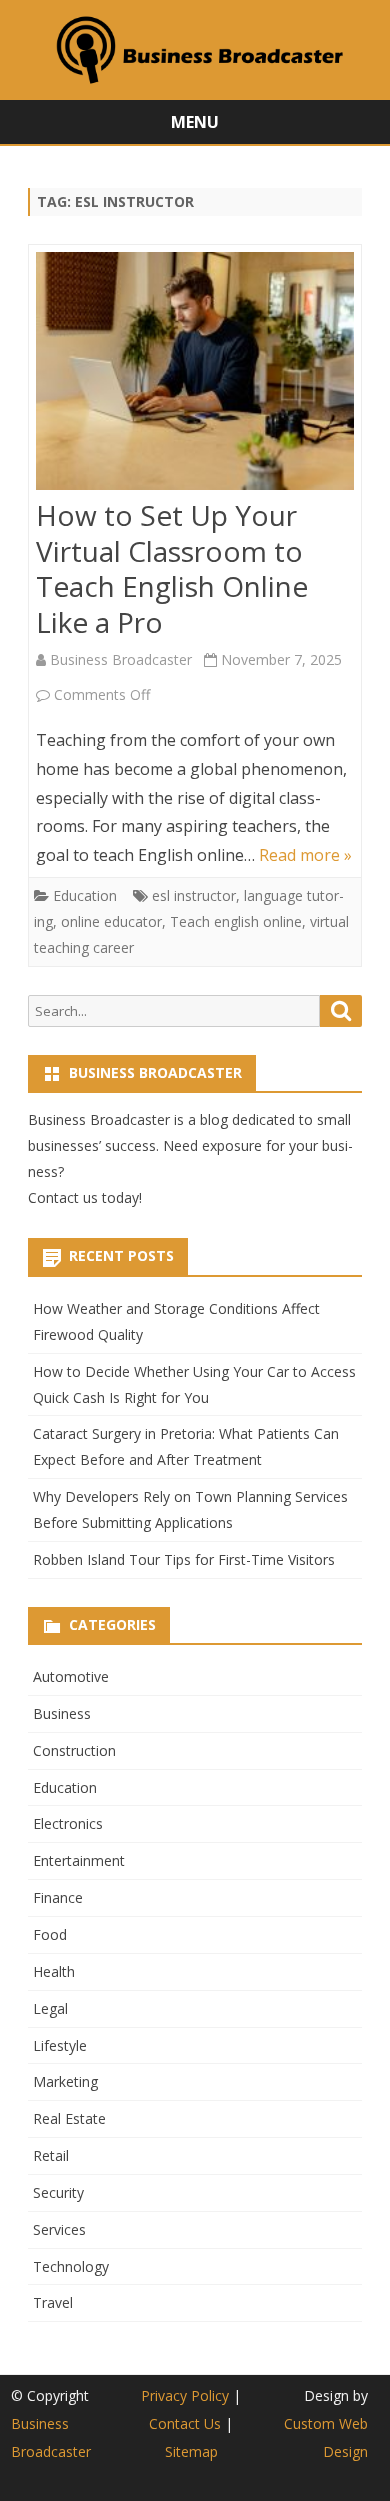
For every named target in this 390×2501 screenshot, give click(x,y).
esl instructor (194, 895)
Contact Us (185, 2423)
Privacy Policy (185, 2395)
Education (85, 895)
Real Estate (69, 2118)
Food (50, 1934)
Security (58, 2192)
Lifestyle (60, 2045)
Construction (74, 1750)
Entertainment (79, 1860)
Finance (58, 1897)
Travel (53, 2302)
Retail (51, 2155)
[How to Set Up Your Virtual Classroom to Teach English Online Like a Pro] (195, 375)
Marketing (65, 2081)
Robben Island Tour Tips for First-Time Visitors (184, 1559)
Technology (71, 2266)
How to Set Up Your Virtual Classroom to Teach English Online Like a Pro (172, 568)
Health (54, 1971)
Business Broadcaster (121, 659)
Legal (50, 2008)
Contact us (63, 1197)
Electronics (68, 1823)
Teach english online (236, 921)
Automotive (71, 1676)
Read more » (305, 855)
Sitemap (191, 2451)
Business (62, 1713)
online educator (111, 921)
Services (59, 2229)
